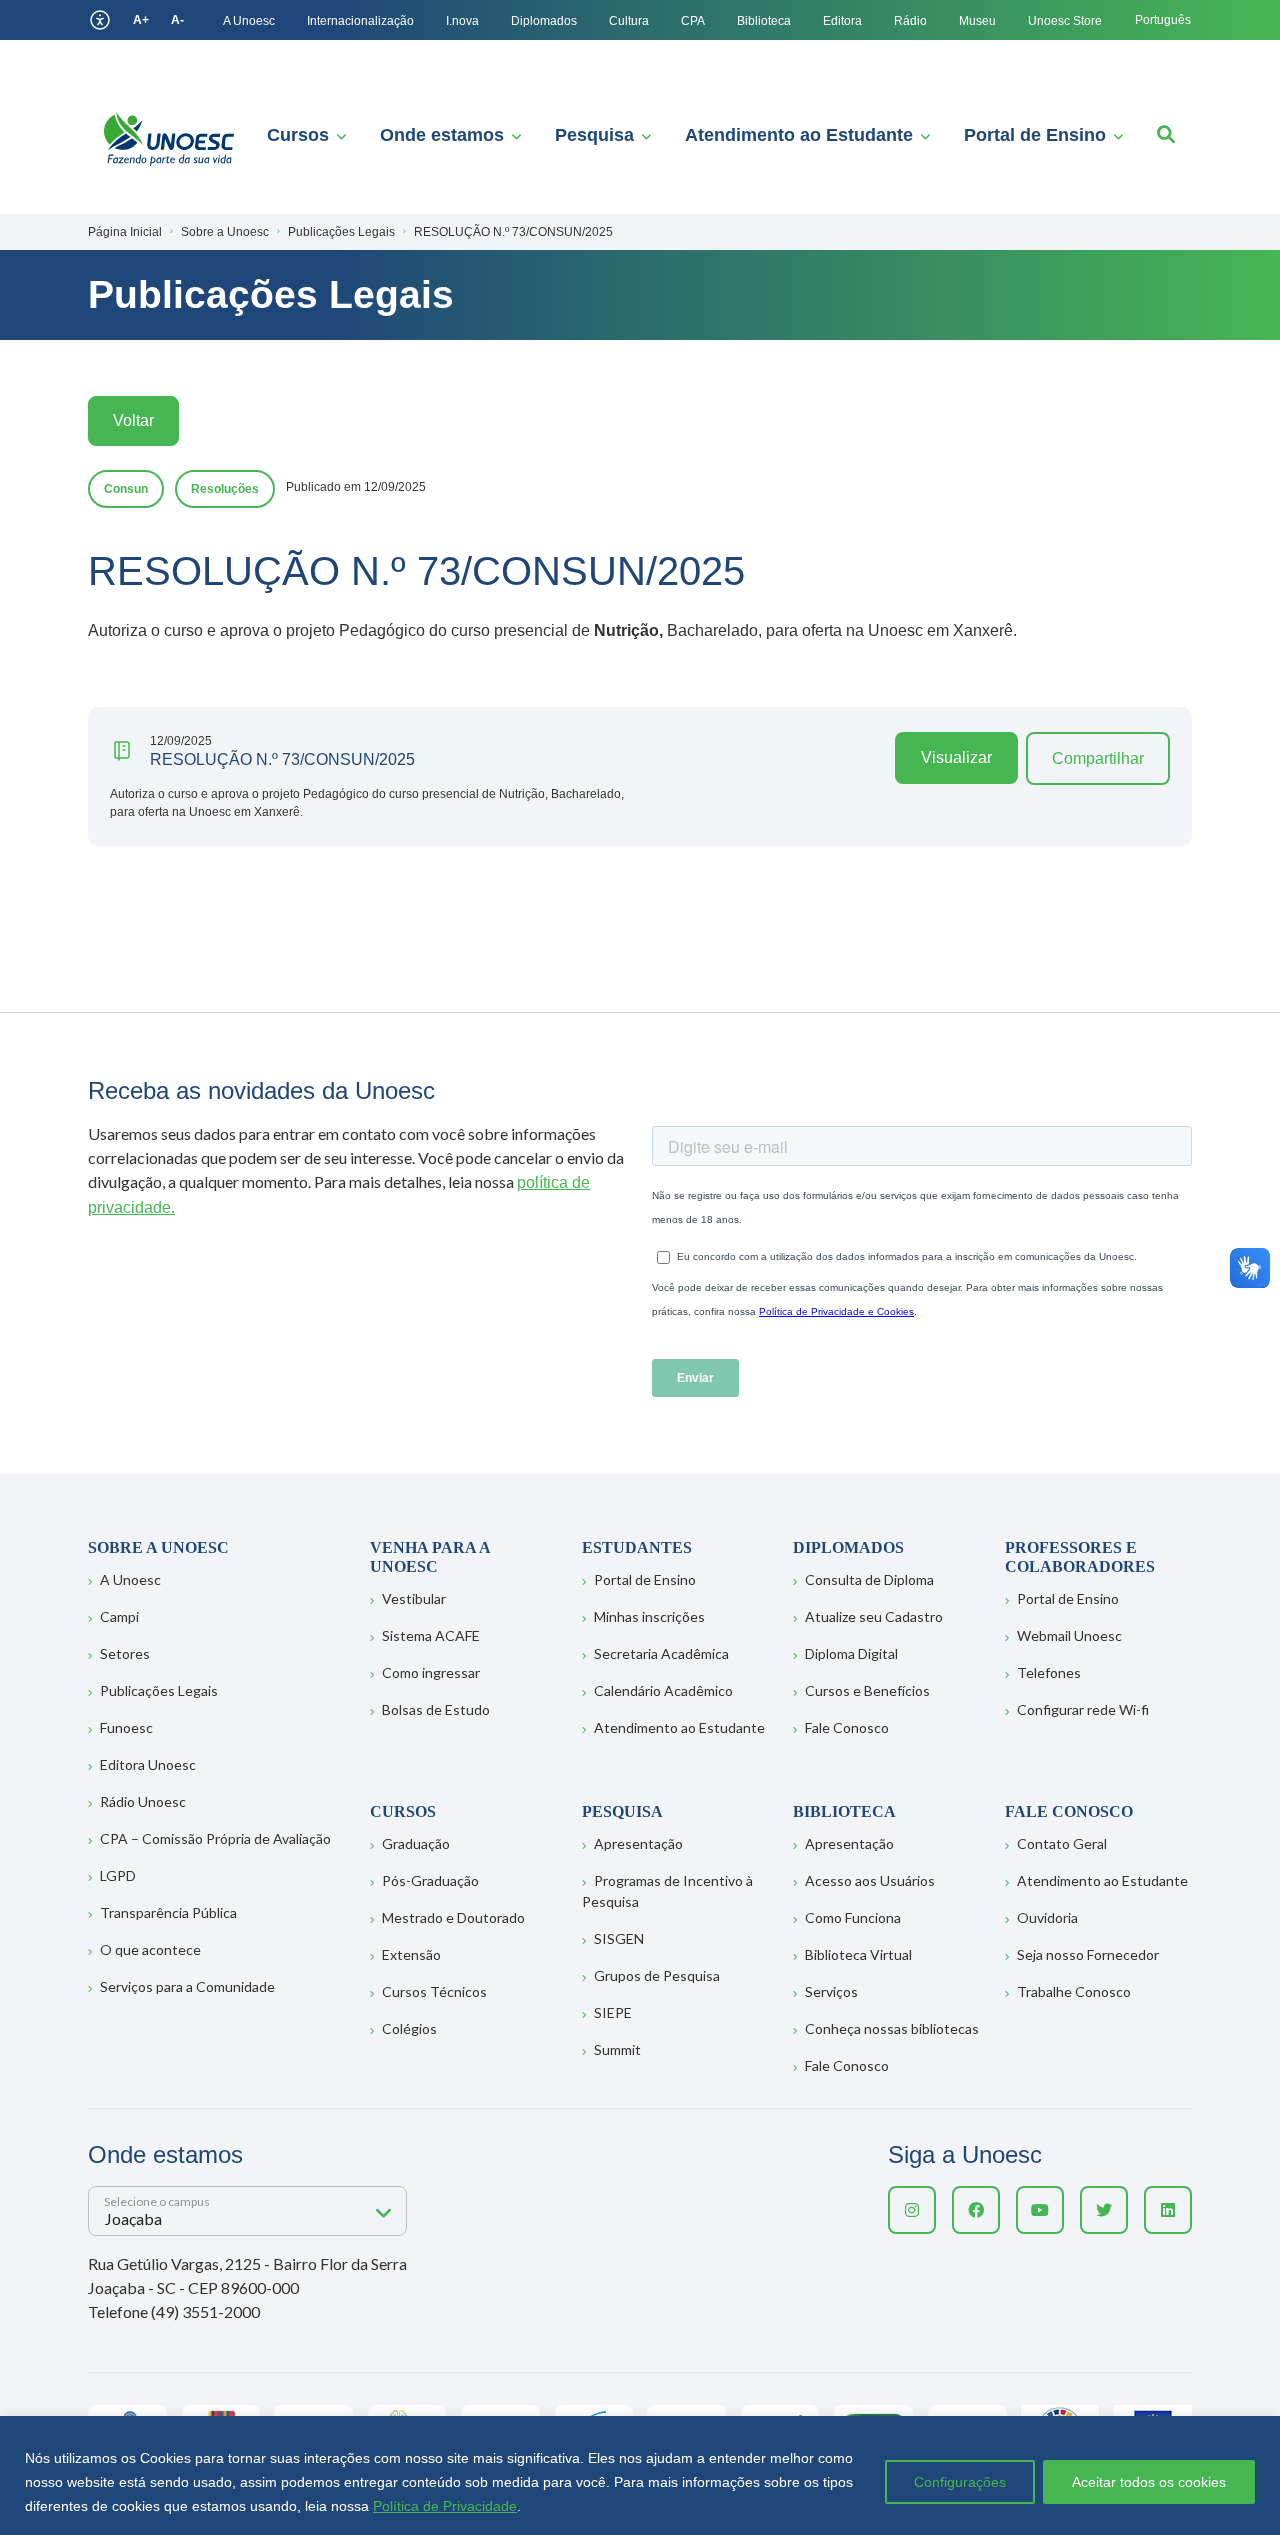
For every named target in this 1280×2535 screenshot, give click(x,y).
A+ (141, 20)
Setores (125, 1653)
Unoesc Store (1065, 21)
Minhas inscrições (649, 1616)
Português (1163, 20)
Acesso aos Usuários (870, 1880)
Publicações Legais (159, 1690)
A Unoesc (249, 21)
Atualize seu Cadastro (874, 1616)
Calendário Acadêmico (663, 1690)
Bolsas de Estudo (436, 1709)
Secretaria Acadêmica (661, 1653)
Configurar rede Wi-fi (1083, 1709)
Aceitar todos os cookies (1149, 2482)
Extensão (411, 1954)
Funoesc (126, 1727)
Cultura (629, 21)
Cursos (298, 135)
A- (177, 20)
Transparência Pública (168, 1912)
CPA (693, 21)
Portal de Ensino (1035, 135)
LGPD (118, 1875)
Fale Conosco (847, 1727)
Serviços (831, 1991)
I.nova (462, 21)
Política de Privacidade (445, 2506)
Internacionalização (360, 21)
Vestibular (414, 1598)
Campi (119, 1616)
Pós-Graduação (430, 1880)
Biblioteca (764, 21)
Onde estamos (442, 135)
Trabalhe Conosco (1074, 1991)
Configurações (960, 2482)
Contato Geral (1062, 1843)
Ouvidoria (1047, 1917)
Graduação (416, 1843)
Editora (842, 21)
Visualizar (956, 757)
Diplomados (544, 21)
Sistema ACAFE (431, 1635)
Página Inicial (125, 232)
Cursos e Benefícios (867, 1690)
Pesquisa (594, 135)
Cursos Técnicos (434, 1991)
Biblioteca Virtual (858, 1954)
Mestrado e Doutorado (453, 1917)
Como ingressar (431, 1672)
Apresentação (638, 1843)
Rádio (910, 21)
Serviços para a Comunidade (187, 1986)
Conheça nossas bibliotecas (892, 2028)
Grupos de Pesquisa (657, 1975)
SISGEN (619, 1938)
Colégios (409, 2028)
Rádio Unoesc (143, 1801)
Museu (977, 21)
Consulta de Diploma (869, 1579)
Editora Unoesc (148, 1764)
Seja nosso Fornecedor (1088, 1954)
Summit (617, 2049)
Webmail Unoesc (1069, 1635)
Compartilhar (1098, 758)
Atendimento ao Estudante (799, 135)
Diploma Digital (851, 1653)
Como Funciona (853, 1917)
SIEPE (613, 2012)
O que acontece (150, 1949)
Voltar (133, 420)
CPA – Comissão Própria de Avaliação (215, 1838)
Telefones (1049, 1672)
